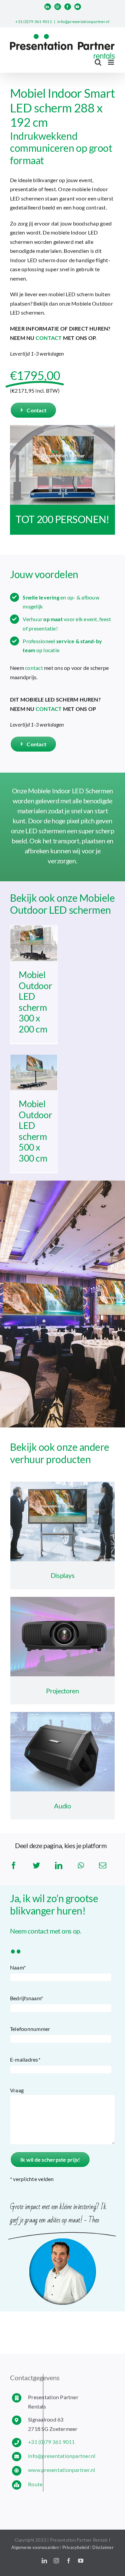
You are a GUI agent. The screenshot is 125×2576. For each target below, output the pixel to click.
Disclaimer (103, 2547)
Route (35, 2484)
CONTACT (49, 338)
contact (34, 668)
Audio (62, 1806)
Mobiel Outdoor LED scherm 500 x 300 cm (35, 1131)
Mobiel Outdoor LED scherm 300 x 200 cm (35, 1002)
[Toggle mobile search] (98, 62)
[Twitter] (36, 1865)
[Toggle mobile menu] (111, 62)
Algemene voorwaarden (35, 2547)
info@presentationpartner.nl (83, 22)
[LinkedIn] (59, 1865)
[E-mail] (103, 1865)
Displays (63, 1575)
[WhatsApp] (81, 1865)
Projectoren (62, 1691)
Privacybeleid (76, 2547)
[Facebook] (14, 1865)
